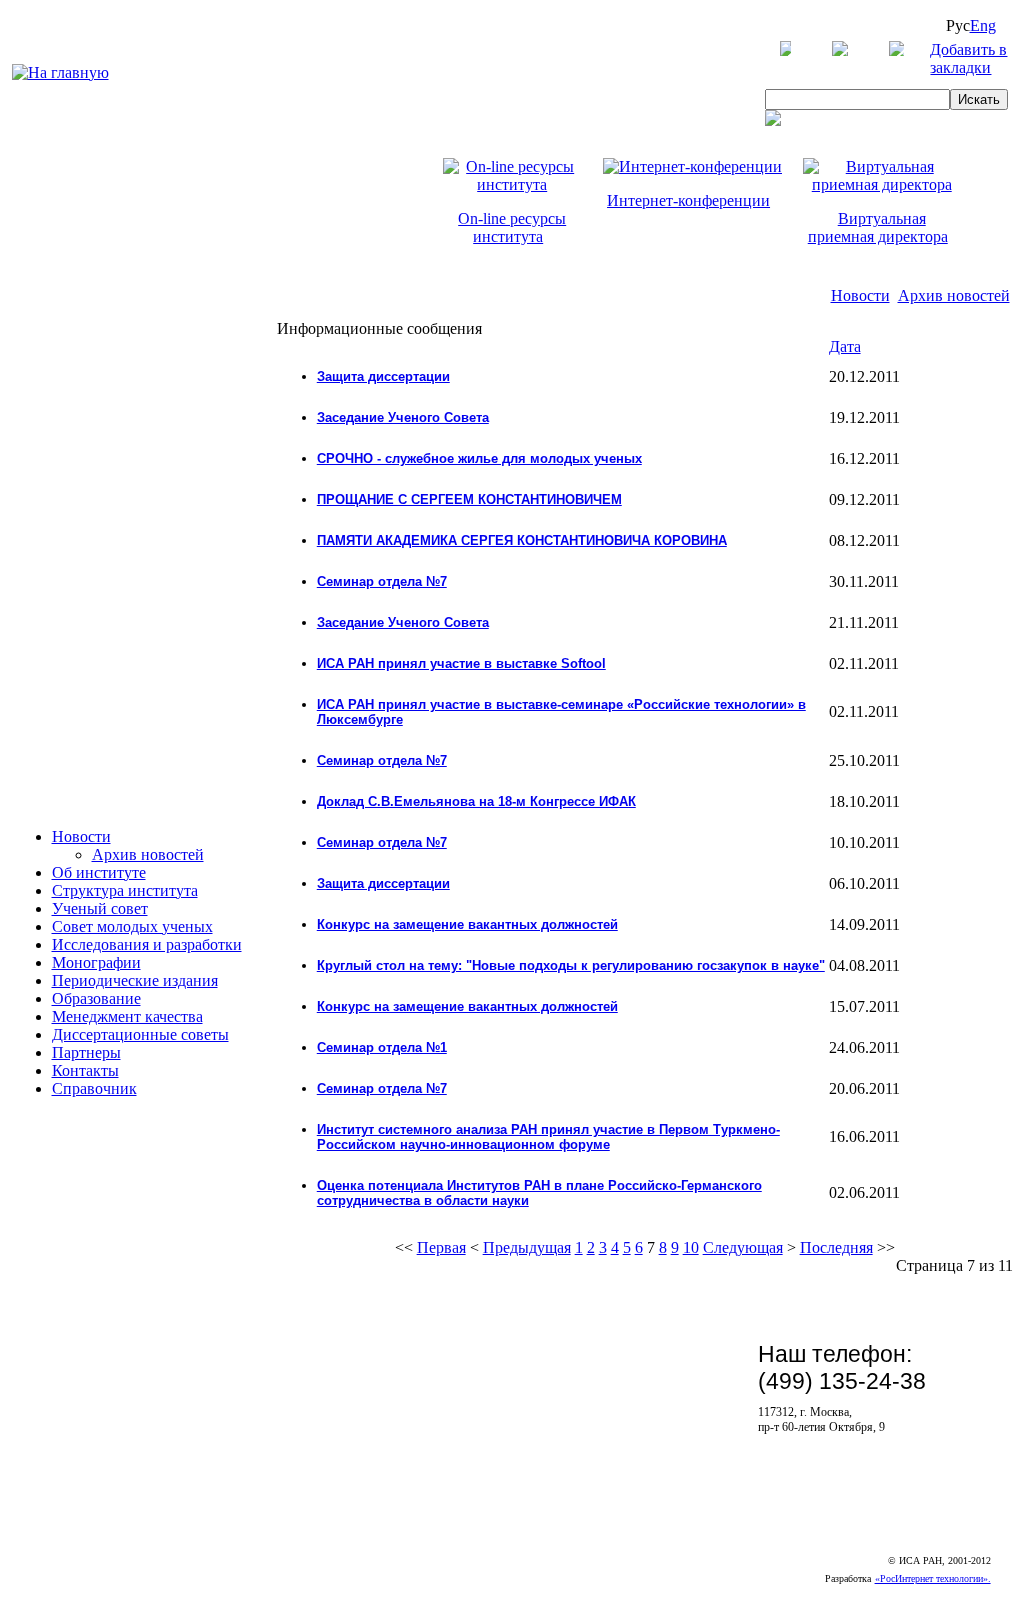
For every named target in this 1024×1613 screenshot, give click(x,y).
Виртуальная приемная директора (878, 227)
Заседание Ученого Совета (403, 417)
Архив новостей (954, 295)
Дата (845, 346)
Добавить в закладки (968, 58)
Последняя (836, 1247)
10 (691, 1247)
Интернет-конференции (688, 200)
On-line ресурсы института (512, 227)
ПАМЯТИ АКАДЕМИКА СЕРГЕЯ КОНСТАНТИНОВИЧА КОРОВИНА (522, 540)
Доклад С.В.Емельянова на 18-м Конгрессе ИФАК (476, 801)
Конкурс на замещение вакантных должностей (467, 924)
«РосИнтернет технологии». (933, 1578)
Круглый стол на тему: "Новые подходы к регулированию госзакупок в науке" (571, 965)
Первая (441, 1247)
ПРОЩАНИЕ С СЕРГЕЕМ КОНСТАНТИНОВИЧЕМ (469, 499)
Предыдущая (527, 1247)
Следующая (743, 1247)
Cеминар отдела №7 (382, 581)
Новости (860, 295)
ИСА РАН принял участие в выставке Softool (461, 663)
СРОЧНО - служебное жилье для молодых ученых (479, 458)
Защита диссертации (383, 376)
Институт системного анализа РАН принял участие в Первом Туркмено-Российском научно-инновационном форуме (548, 1137)
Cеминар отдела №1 (382, 1047)
